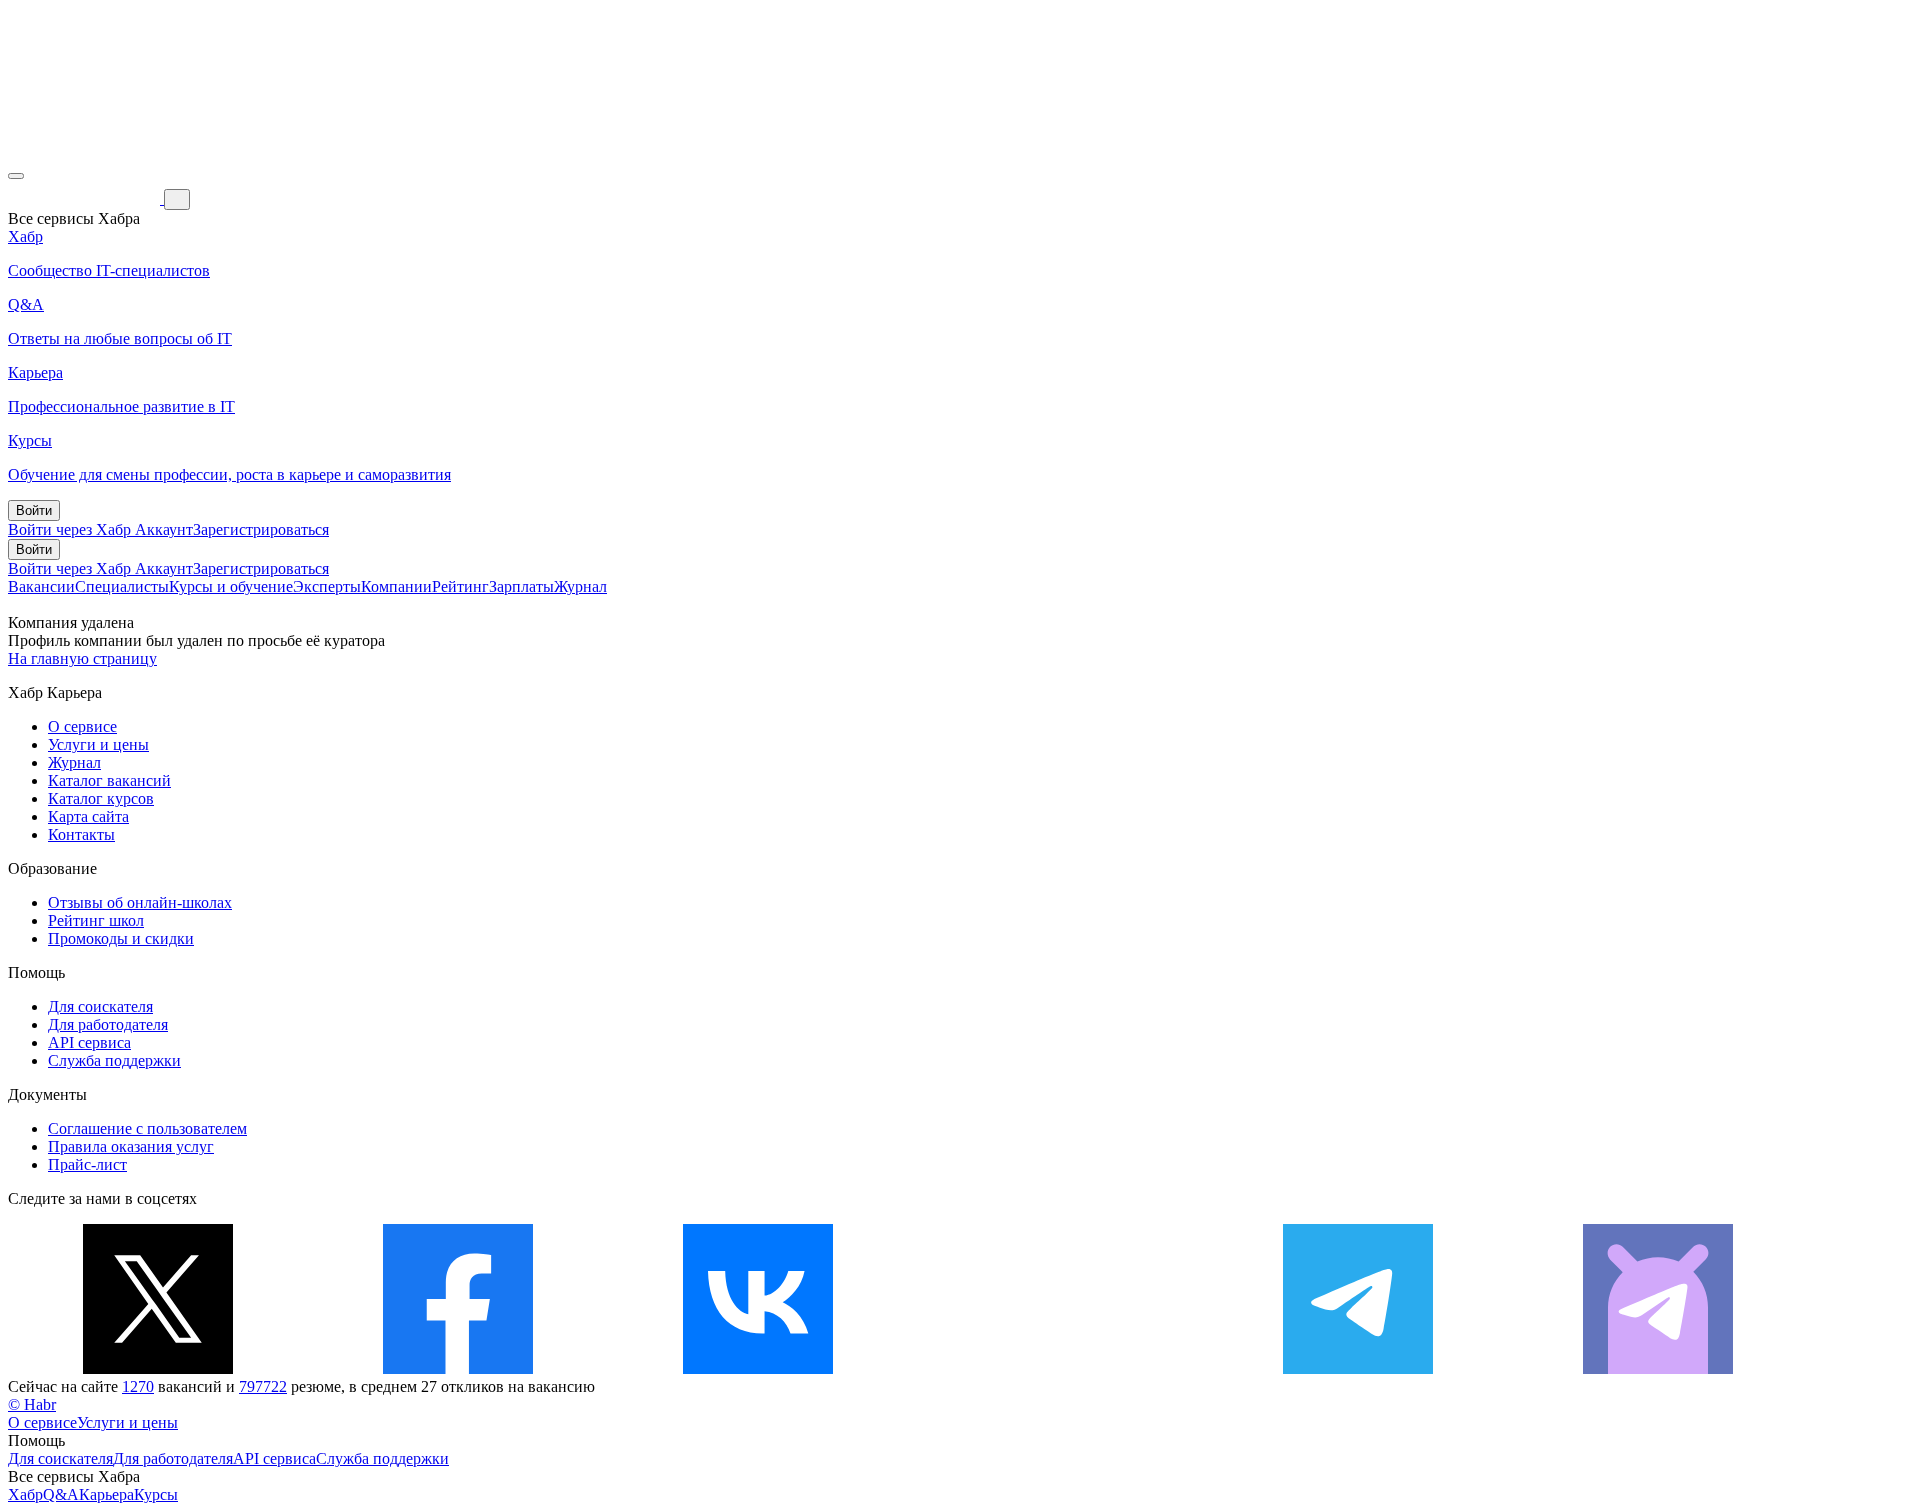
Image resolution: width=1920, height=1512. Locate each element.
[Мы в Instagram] (1058, 1368)
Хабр (25, 1494)
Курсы (156, 1494)
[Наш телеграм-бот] (1658, 1368)
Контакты (81, 834)
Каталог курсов (101, 798)
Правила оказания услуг (131, 1146)
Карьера (106, 1494)
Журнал (580, 586)
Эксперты (327, 586)
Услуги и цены (98, 744)
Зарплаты (521, 586)
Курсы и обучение (231, 586)
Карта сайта (88, 816)
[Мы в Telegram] (1358, 1368)
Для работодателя (108, 1024)
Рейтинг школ (96, 920)
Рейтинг (460, 586)
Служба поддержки (114, 1060)
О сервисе (82, 726)
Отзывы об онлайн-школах (140, 902)
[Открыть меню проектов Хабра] (16, 176)
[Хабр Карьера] (86, 198)
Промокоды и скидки (121, 938)
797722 (263, 1386)
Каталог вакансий (109, 780)
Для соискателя (100, 1006)
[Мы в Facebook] (458, 1368)
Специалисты (122, 586)
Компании (396, 586)
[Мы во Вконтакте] (758, 1368)
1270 (138, 1386)
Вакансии (41, 586)
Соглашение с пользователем (147, 1128)
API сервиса (89, 1042)
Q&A (61, 1494)
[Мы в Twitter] (158, 1368)
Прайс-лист (87, 1164)
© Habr (32, 1404)
